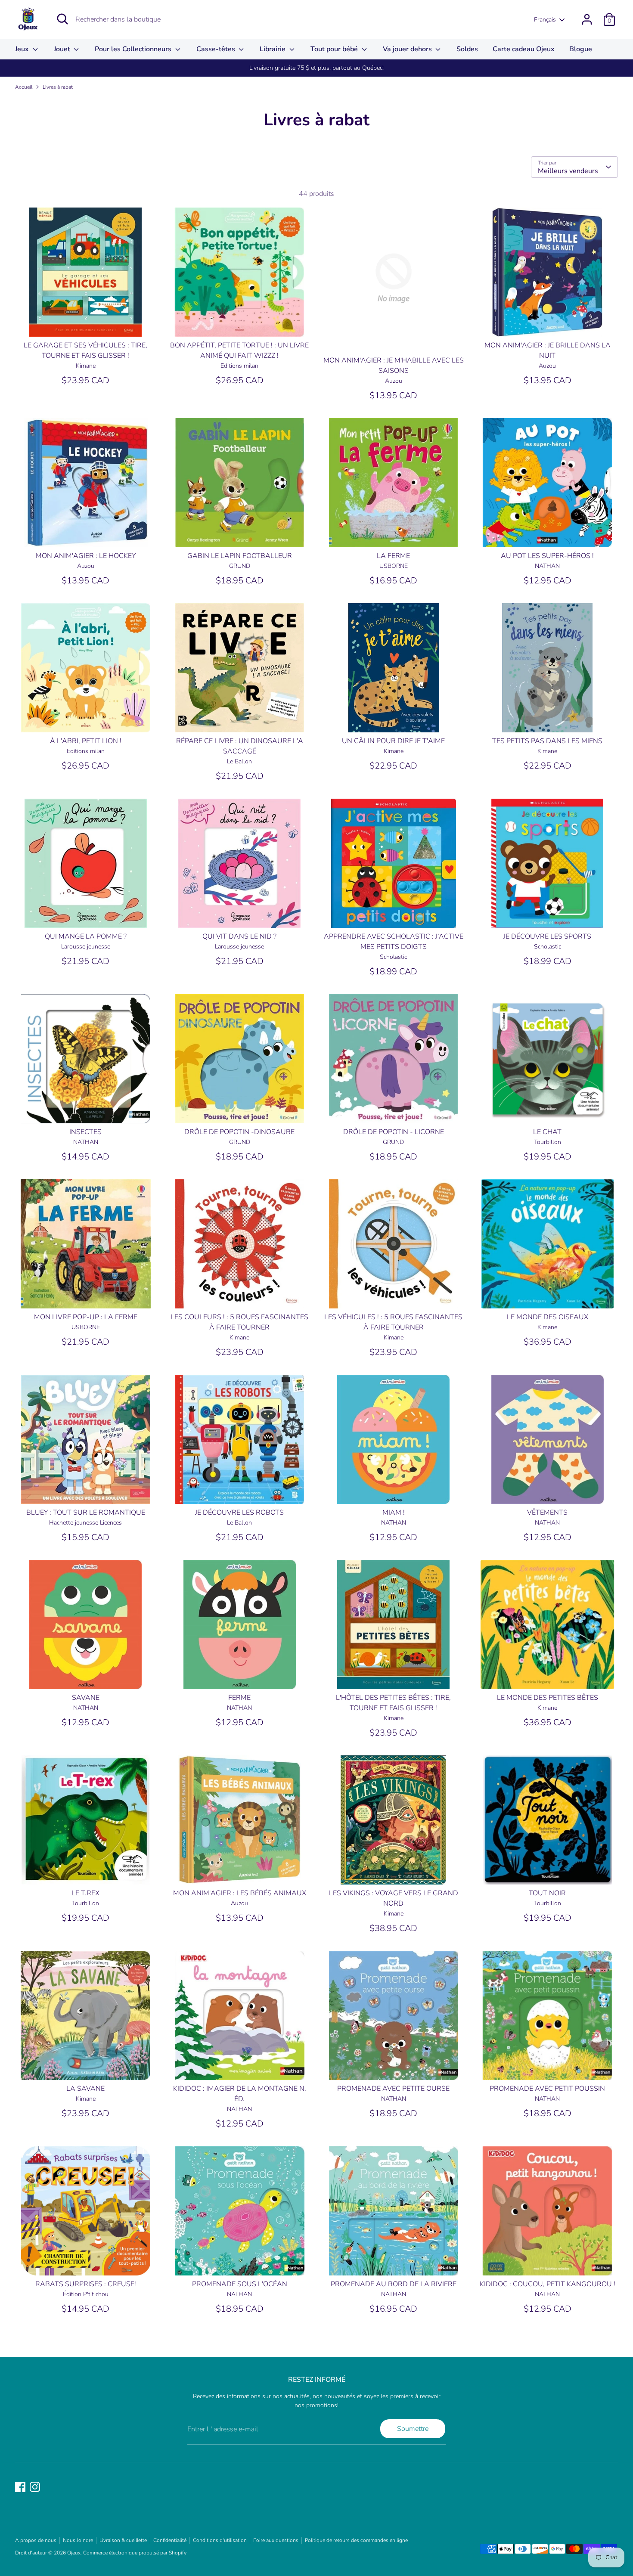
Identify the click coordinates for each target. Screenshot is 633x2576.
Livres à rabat (58, 87)
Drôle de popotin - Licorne (394, 1132)
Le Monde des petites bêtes (548, 1698)
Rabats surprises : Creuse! (86, 2284)
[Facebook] (20, 2487)
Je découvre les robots (239, 1513)
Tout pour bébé (335, 49)
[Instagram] (35, 2487)
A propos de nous (36, 2540)
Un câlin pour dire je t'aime (393, 741)
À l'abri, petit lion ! (86, 741)
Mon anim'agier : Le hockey (86, 556)
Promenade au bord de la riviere (394, 2284)
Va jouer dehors (408, 49)
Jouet (63, 49)
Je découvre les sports (547, 936)
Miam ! (394, 1513)
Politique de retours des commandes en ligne (356, 2540)
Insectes (85, 1132)
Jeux (23, 49)
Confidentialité (170, 2540)
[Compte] (587, 19)
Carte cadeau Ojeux (524, 49)
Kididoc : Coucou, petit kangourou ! (548, 2284)
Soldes (467, 49)
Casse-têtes (217, 49)
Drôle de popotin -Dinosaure (239, 1132)
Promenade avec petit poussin (547, 2089)
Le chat (547, 1132)
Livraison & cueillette (123, 2540)
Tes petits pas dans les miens (547, 741)
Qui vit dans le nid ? (239, 936)
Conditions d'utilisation (220, 2540)
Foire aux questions (276, 2540)
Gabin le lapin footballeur (240, 556)
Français (545, 20)
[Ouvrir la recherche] (62, 19)
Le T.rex (85, 1893)
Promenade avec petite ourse (393, 2089)
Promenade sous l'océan (240, 2284)
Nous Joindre (78, 2540)
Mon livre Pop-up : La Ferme (86, 1317)
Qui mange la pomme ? (86, 936)
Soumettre (413, 2429)
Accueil (24, 87)
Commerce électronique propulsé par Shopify (135, 2553)
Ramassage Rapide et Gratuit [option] (316, 68)
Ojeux (74, 2553)
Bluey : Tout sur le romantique (86, 1513)
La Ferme (393, 556)
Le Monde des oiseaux (548, 1317)
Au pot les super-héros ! (547, 556)
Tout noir (547, 1893)
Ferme (239, 1698)
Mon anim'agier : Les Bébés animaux (240, 1893)
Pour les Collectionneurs (134, 49)
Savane (86, 1698)
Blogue (581, 49)
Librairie (273, 49)
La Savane (85, 2089)
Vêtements (547, 1513)
